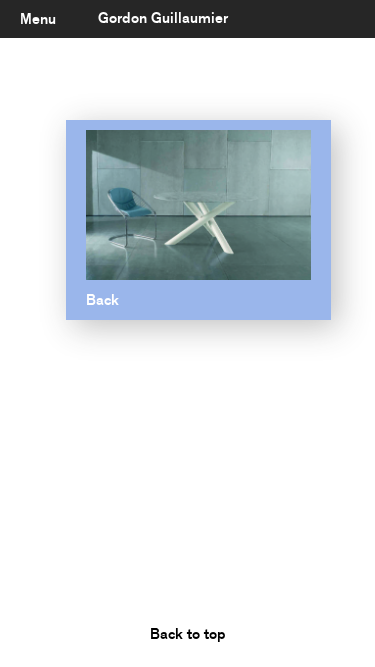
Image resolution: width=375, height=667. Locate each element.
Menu (38, 19)
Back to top (188, 634)
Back (102, 300)
